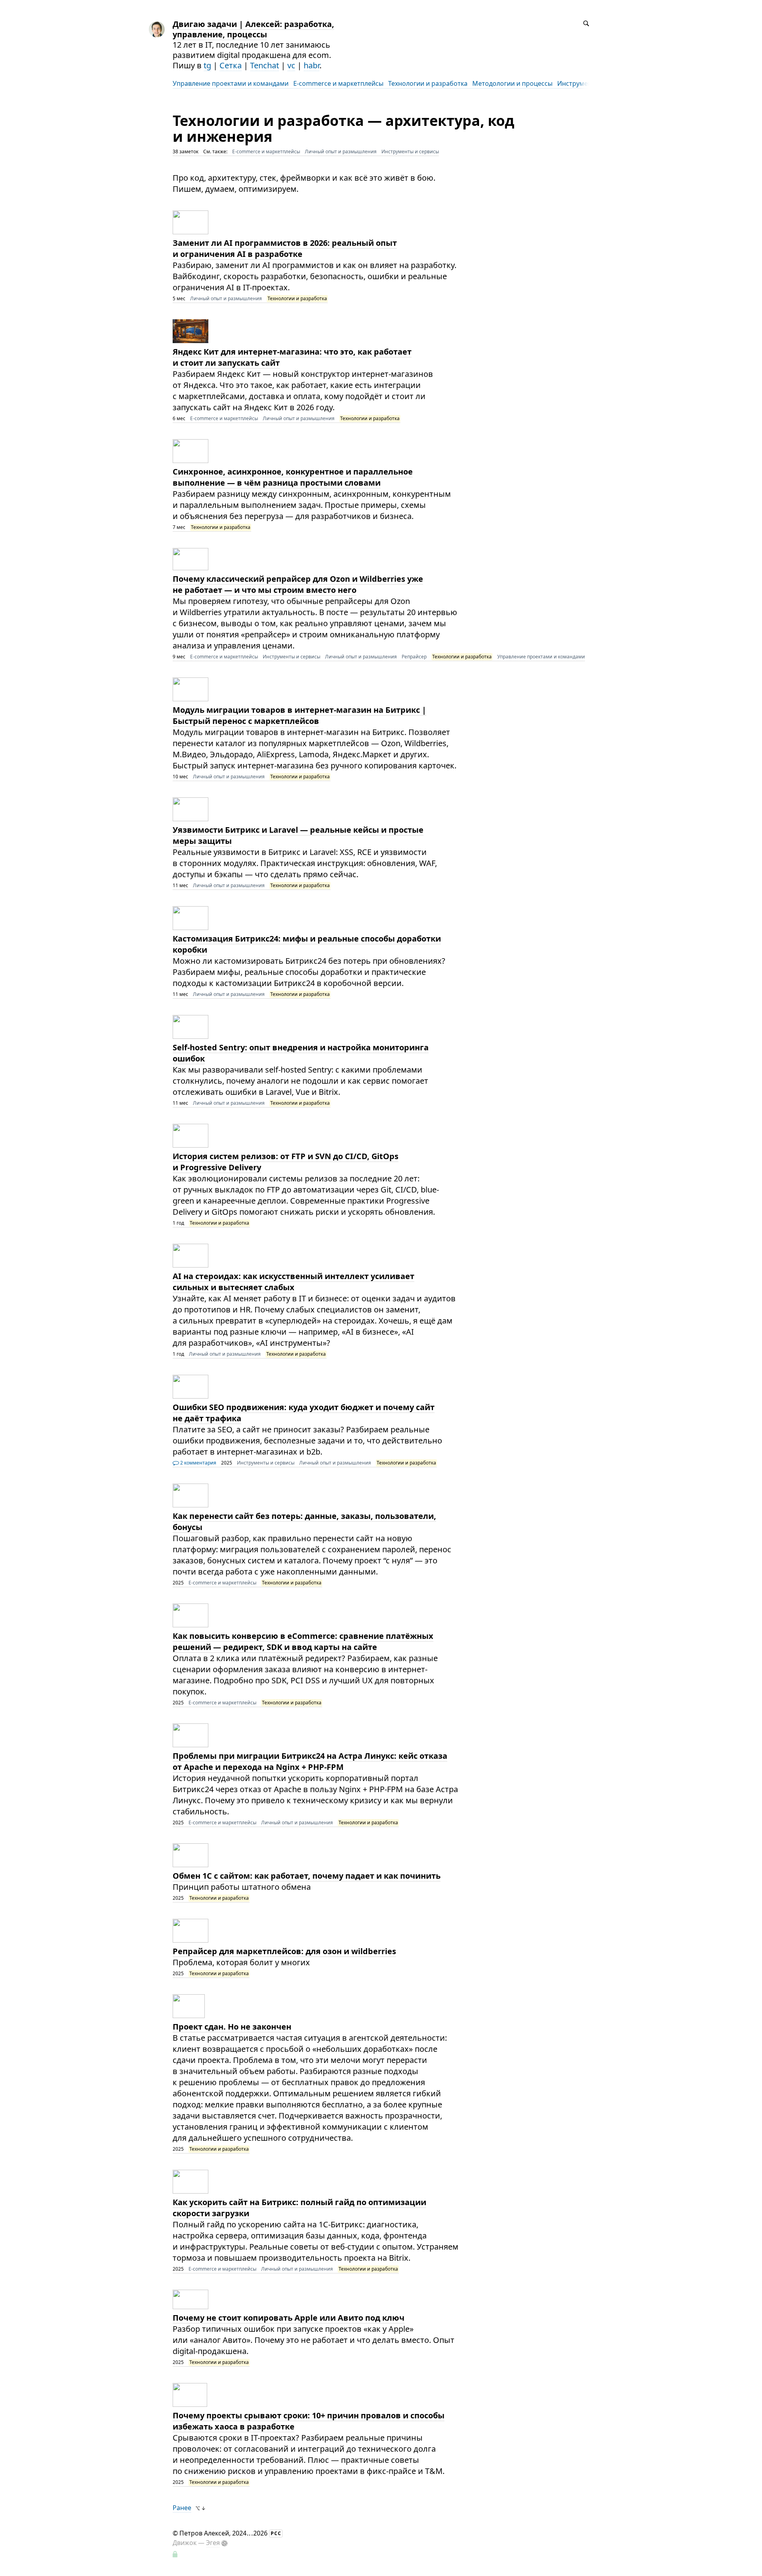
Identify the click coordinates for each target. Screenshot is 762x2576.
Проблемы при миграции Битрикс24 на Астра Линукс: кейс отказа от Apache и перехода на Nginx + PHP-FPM (310, 1761)
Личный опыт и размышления (341, 151)
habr (312, 65)
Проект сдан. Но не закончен (232, 2027)
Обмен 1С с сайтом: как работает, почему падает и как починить (307, 1876)
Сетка (231, 65)
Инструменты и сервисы (410, 151)
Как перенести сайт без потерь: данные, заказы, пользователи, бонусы (304, 1521)
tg (207, 65)
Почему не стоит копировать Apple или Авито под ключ (289, 2318)
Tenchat (265, 65)
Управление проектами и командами (231, 83)
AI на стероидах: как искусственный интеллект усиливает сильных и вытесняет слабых (293, 1282)
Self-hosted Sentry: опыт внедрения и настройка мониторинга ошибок (301, 1053)
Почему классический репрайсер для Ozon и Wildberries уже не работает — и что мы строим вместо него (298, 584)
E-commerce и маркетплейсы (338, 83)
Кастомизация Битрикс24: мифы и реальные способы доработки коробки (307, 944)
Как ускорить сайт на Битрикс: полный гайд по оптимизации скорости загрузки (299, 2208)
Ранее (182, 2508)
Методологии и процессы (512, 83)
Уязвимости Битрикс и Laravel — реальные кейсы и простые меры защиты (298, 835)
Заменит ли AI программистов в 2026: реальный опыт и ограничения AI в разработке (285, 248)
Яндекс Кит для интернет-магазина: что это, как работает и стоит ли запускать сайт (292, 357)
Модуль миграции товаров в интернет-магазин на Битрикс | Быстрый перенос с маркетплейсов (299, 715)
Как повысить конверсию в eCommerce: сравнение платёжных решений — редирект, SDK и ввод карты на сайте (303, 1641)
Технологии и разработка (428, 83)
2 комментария (198, 1463)
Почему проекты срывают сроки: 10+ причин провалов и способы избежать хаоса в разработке (309, 2421)
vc (291, 65)
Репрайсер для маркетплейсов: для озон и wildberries (284, 1951)
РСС (276, 2533)
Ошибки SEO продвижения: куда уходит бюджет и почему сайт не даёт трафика (304, 1413)
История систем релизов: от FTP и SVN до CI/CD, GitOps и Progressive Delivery (286, 1162)
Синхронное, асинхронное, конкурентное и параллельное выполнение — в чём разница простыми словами (293, 477)
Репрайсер (414, 657)
